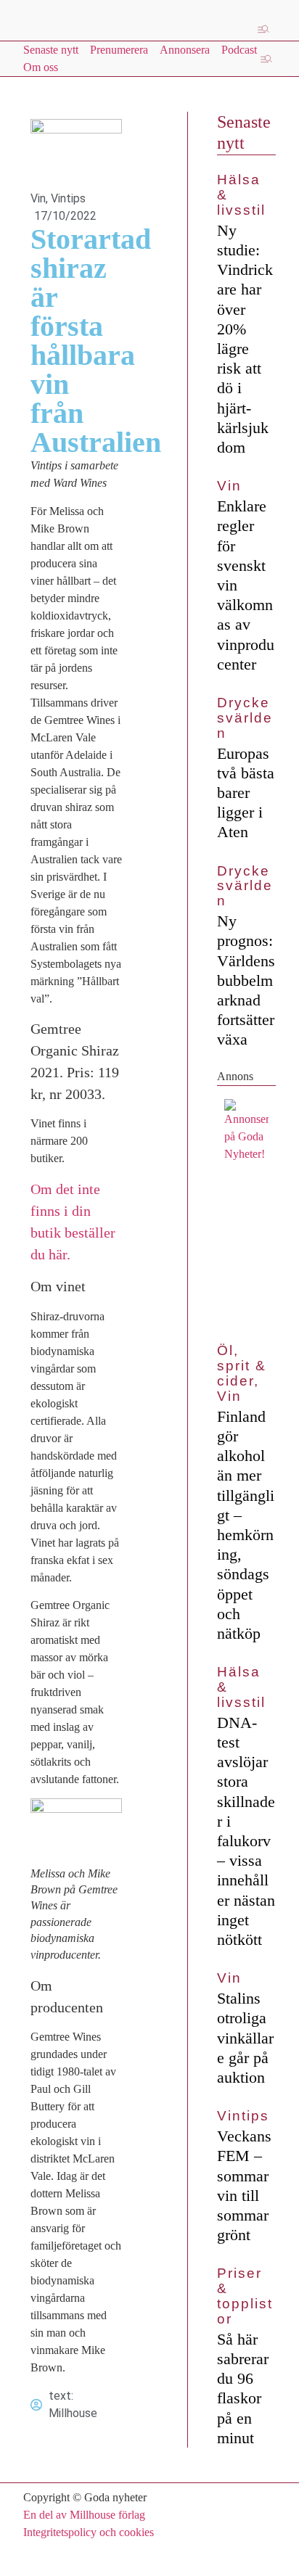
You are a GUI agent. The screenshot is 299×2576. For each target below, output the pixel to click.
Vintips (68, 198)
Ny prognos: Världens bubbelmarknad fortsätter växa (246, 980)
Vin (38, 198)
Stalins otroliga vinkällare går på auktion (245, 2038)
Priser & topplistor (245, 2296)
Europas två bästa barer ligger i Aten (246, 793)
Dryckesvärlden (245, 718)
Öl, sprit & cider (241, 1366)
